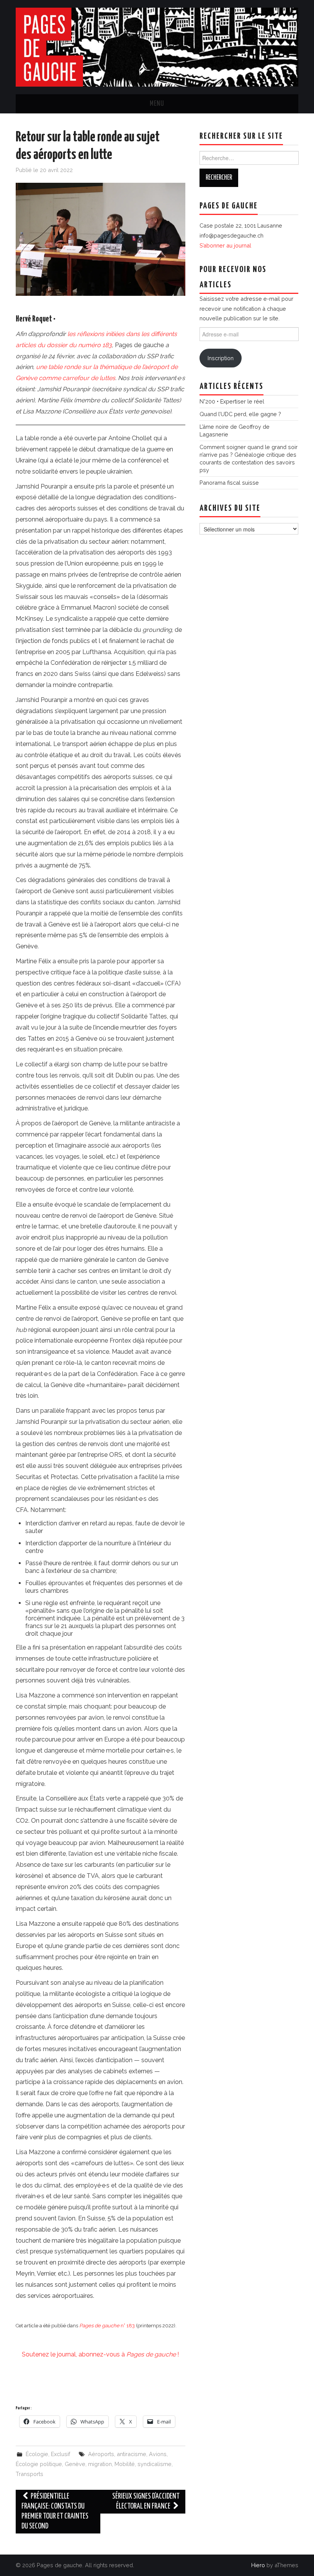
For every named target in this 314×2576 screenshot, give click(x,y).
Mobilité (125, 2464)
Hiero (258, 2565)
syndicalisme (155, 2464)
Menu (157, 104)
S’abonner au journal (225, 245)
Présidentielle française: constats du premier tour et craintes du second (55, 2511)
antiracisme (132, 2454)
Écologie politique (39, 2464)
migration (100, 2464)
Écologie (37, 2454)
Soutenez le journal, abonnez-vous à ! (100, 2354)
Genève (75, 2464)
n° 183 (107, 2326)
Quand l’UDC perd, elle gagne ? (240, 414)
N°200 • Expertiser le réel (232, 401)
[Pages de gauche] (157, 47)
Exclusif (61, 2454)
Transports (29, 2474)
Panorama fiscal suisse (229, 483)
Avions (158, 2454)
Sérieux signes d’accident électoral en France (146, 2501)
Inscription (221, 358)
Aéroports (101, 2454)
